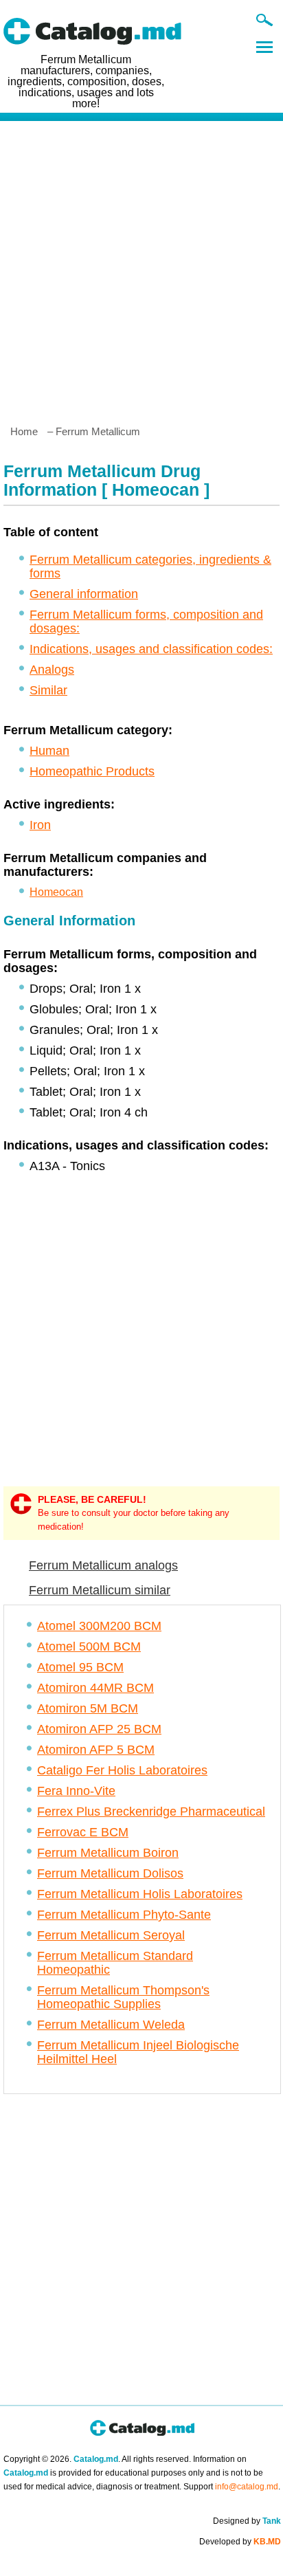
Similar (48, 690)
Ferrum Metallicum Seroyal (111, 1935)
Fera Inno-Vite (76, 1791)
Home (24, 431)
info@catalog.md (247, 2487)
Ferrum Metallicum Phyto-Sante (124, 1915)
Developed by (240, 2542)
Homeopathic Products (92, 771)
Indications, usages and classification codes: (151, 649)
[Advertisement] (141, 267)
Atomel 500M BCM (89, 1647)
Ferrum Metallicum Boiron (108, 1853)
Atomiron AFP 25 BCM (99, 1729)
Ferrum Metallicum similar (100, 1590)
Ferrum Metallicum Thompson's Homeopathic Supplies (123, 1997)
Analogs (52, 670)
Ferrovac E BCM (83, 1832)
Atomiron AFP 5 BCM (96, 1750)
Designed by (247, 2521)
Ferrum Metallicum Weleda (111, 2025)
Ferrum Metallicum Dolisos (110, 1873)
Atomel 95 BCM (80, 1667)
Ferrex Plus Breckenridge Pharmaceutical (151, 1812)
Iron (40, 825)
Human (49, 751)
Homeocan (56, 892)
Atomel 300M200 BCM (99, 1626)
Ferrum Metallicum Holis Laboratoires (140, 1894)
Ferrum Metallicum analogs (103, 1565)
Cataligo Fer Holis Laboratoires (122, 1770)
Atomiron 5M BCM (88, 1708)
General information (84, 594)
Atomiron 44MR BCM (95, 1688)
